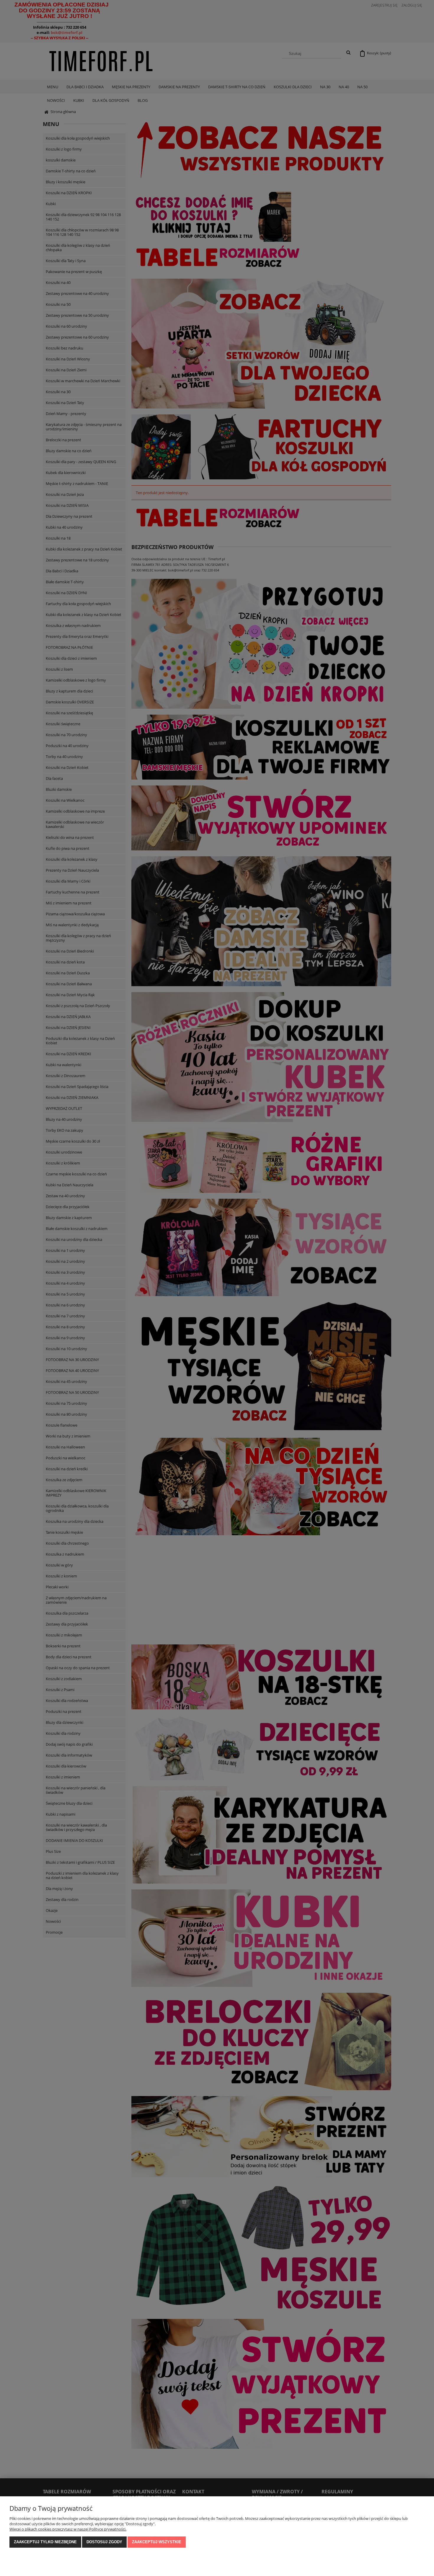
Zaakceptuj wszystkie (157, 2542)
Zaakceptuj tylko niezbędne (45, 2542)
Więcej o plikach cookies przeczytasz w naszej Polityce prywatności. (68, 2529)
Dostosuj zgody (104, 2542)
